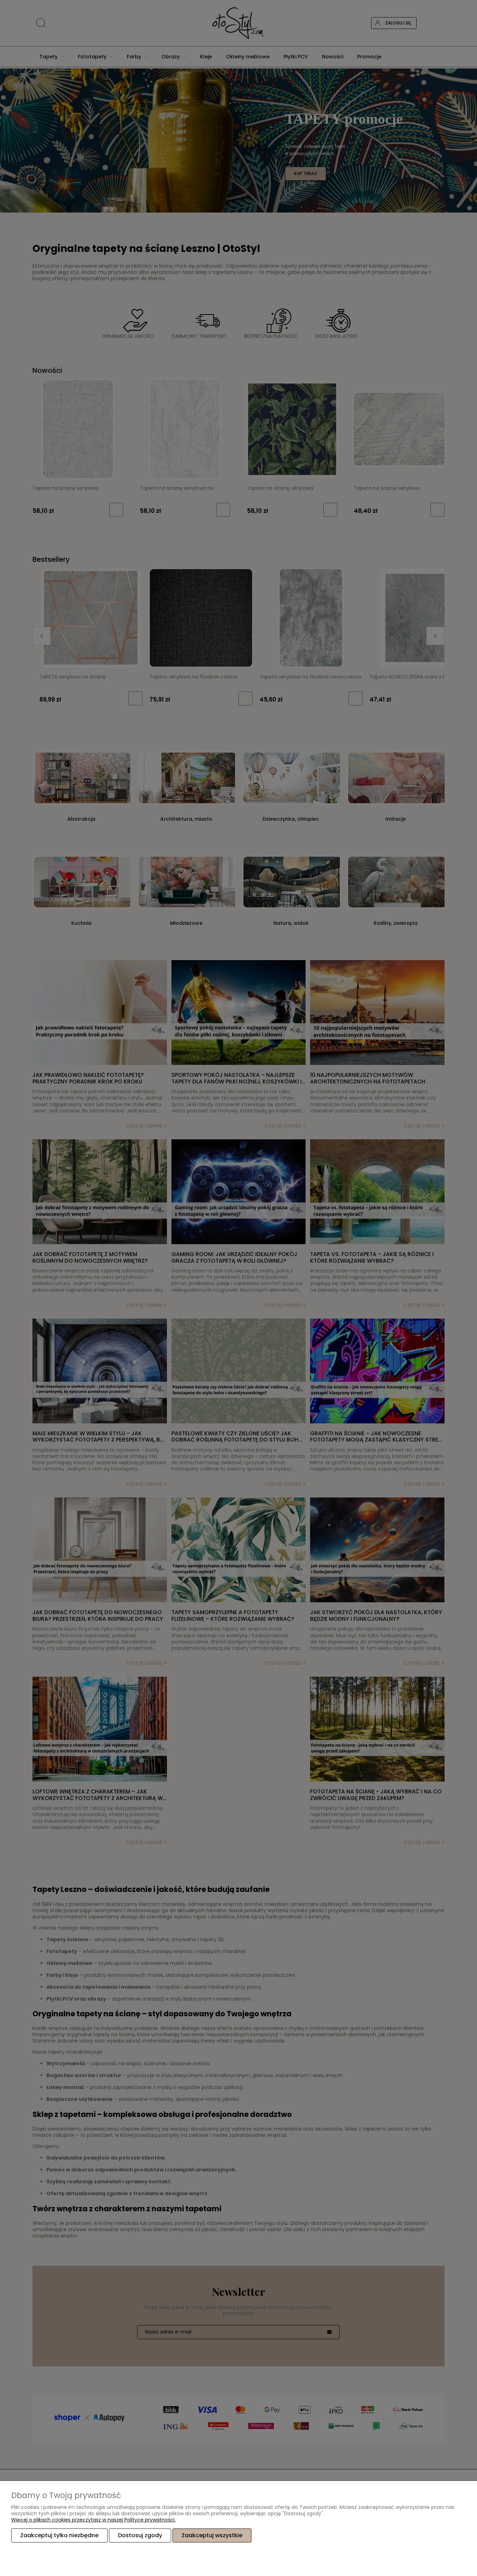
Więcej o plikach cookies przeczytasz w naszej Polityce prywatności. (93, 2520)
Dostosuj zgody (140, 2535)
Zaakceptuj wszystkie (212, 2535)
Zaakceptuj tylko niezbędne (59, 2535)
